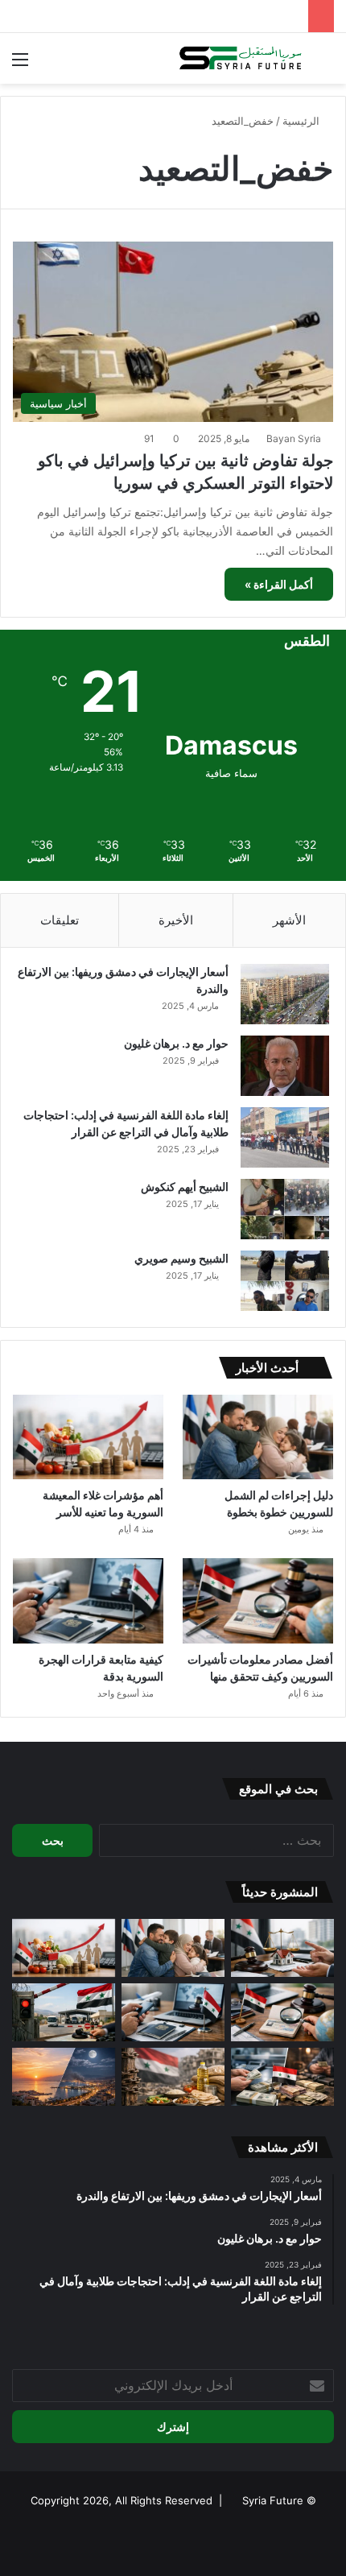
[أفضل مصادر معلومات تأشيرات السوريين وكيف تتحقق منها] (258, 1601)
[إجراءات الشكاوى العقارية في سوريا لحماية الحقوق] (282, 1948)
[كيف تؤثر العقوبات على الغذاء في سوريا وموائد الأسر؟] (173, 2077)
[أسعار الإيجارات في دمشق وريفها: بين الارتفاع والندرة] (285, 994)
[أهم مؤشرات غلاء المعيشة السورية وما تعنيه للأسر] (88, 1437)
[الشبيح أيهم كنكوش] (285, 1209)
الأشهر (289, 920)
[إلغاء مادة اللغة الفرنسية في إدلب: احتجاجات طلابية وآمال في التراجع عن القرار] (285, 1137)
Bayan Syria (294, 438)
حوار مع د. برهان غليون (176, 1043)
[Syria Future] (241, 58)
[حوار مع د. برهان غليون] (285, 1066)
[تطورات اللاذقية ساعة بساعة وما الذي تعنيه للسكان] (64, 2077)
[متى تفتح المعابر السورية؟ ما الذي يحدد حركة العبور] (64, 2012)
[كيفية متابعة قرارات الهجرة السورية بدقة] (88, 1601)
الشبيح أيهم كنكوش (185, 1187)
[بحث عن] (326, 65)
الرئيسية (303, 121)
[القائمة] (20, 65)
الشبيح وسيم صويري (181, 1258)
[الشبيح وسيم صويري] (285, 1281)
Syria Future (273, 2500)
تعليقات (60, 920)
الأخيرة (176, 920)
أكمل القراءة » (279, 584)
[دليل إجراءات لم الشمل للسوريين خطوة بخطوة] (258, 1437)
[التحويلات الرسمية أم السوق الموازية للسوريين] (282, 2077)
